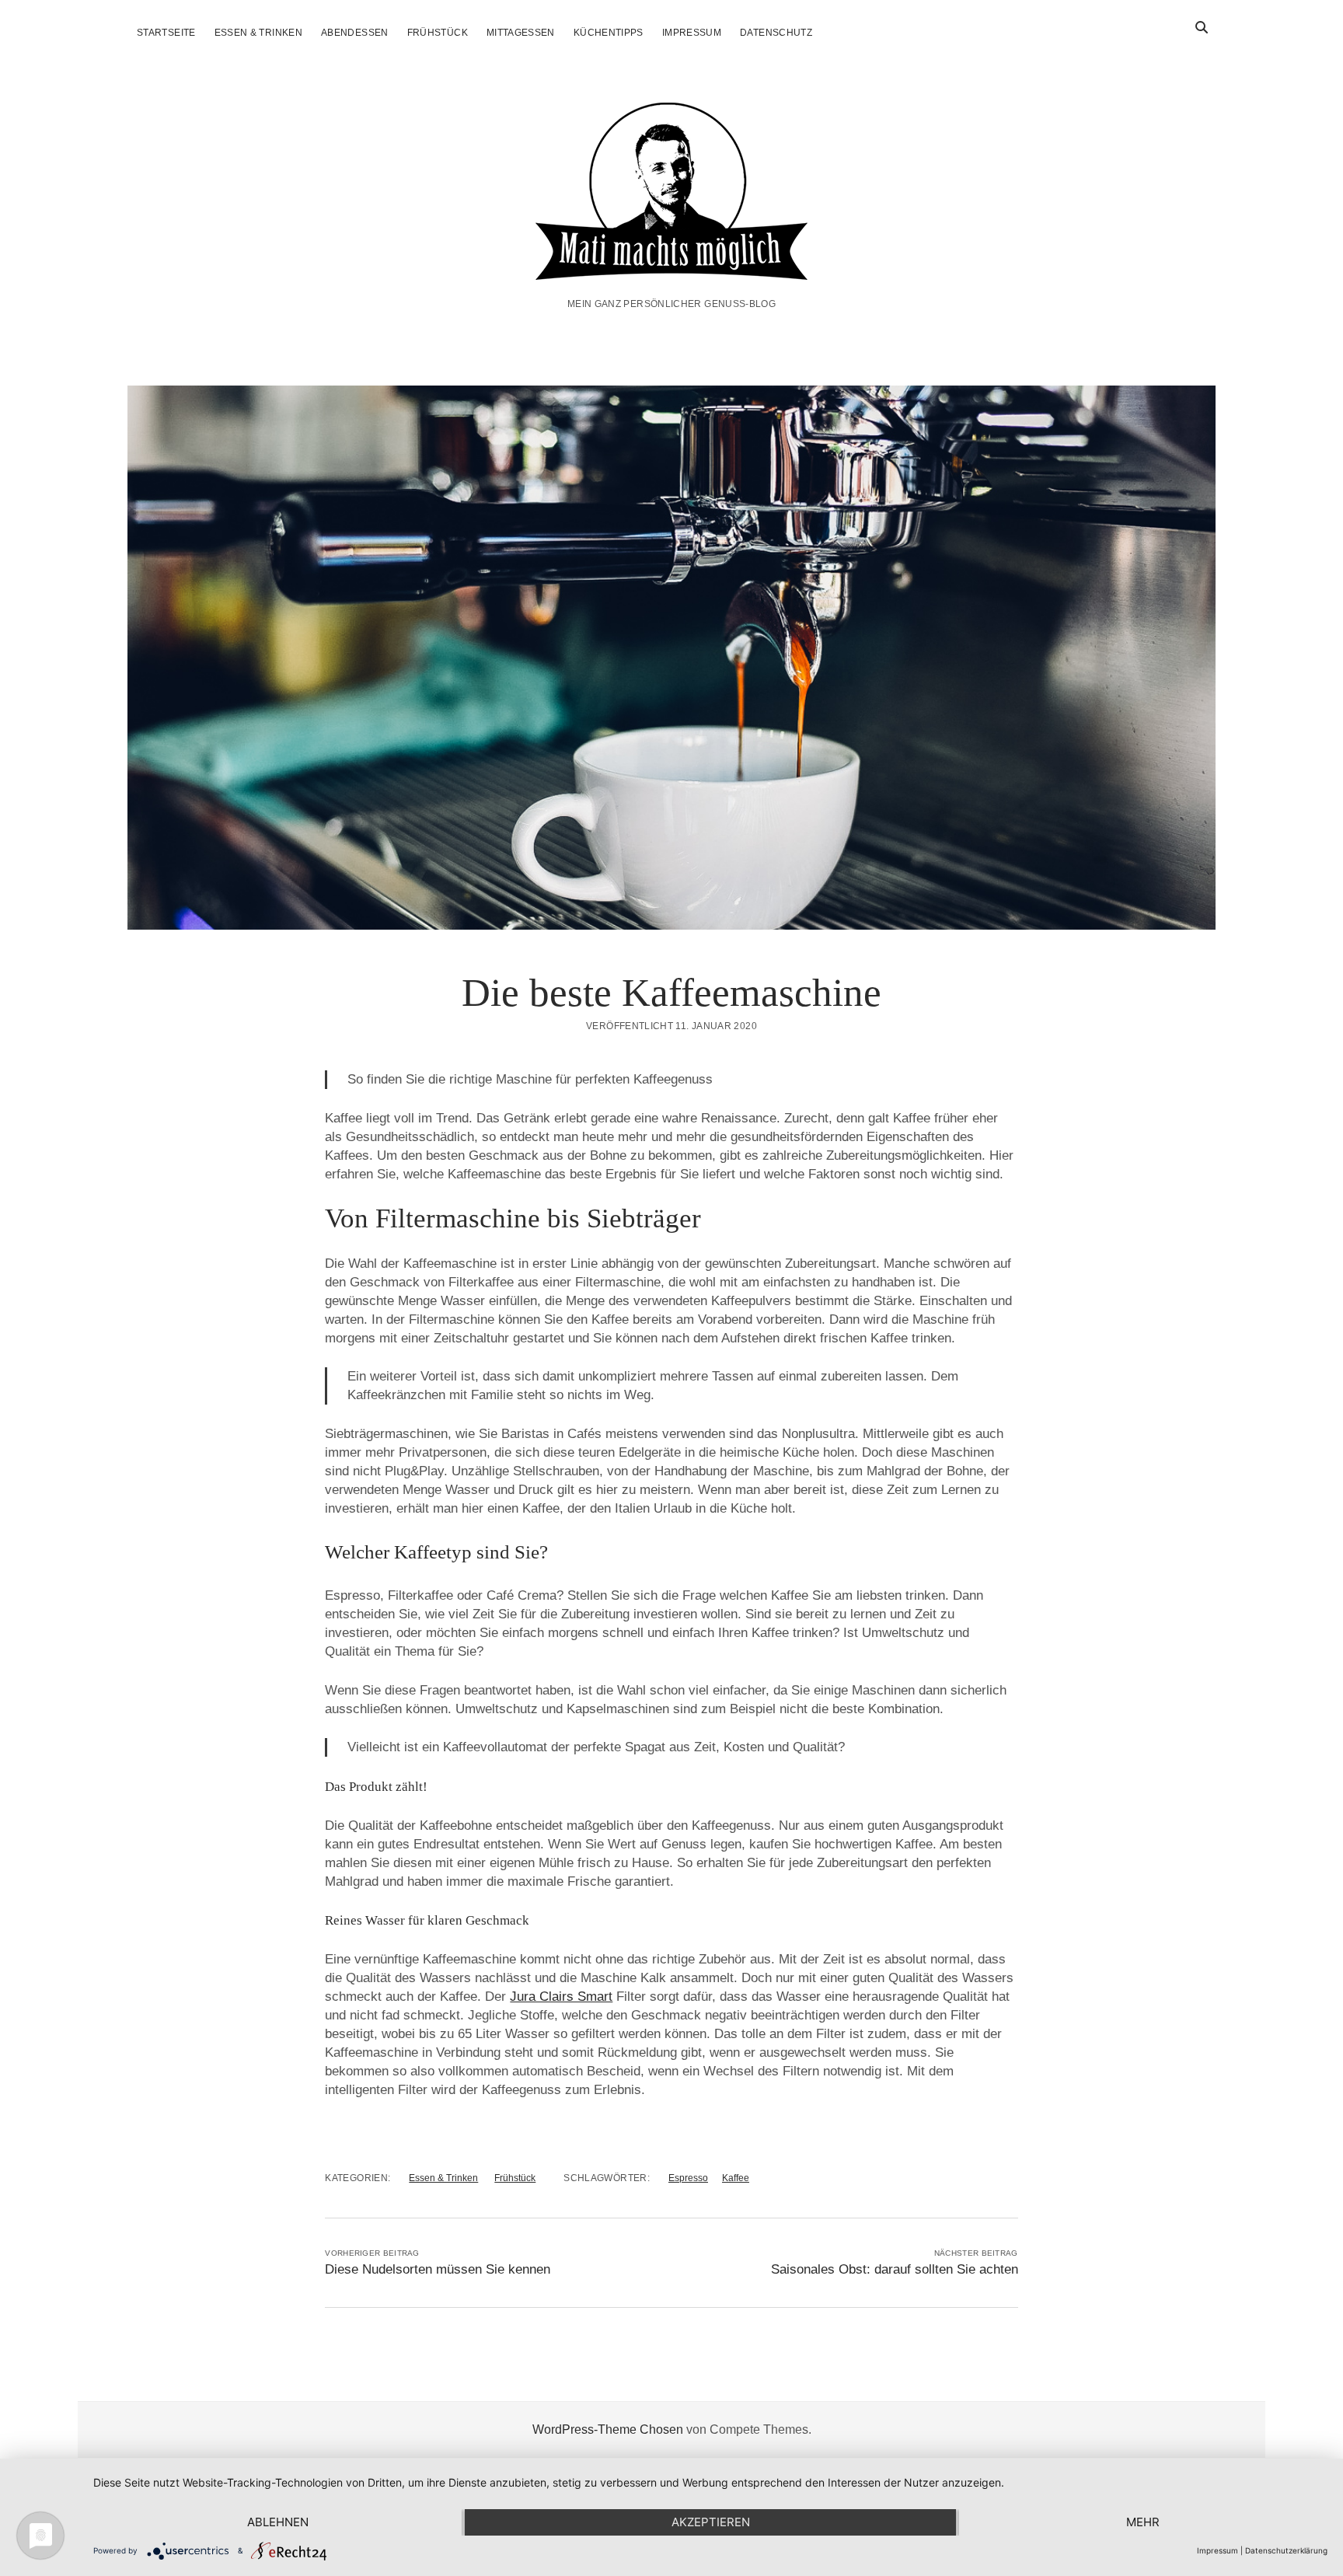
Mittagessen (521, 33)
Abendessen (355, 33)
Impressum (692, 33)
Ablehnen (278, 2522)
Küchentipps (609, 33)
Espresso (688, 2178)
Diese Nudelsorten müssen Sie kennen (438, 2269)
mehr (1143, 2522)
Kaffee (736, 2178)
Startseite (166, 33)
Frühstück (438, 33)
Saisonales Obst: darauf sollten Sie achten (895, 2269)
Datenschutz (776, 33)
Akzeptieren (711, 2522)
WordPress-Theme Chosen (608, 2429)
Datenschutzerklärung (1286, 2550)
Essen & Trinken (258, 33)
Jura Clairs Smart (561, 1997)
